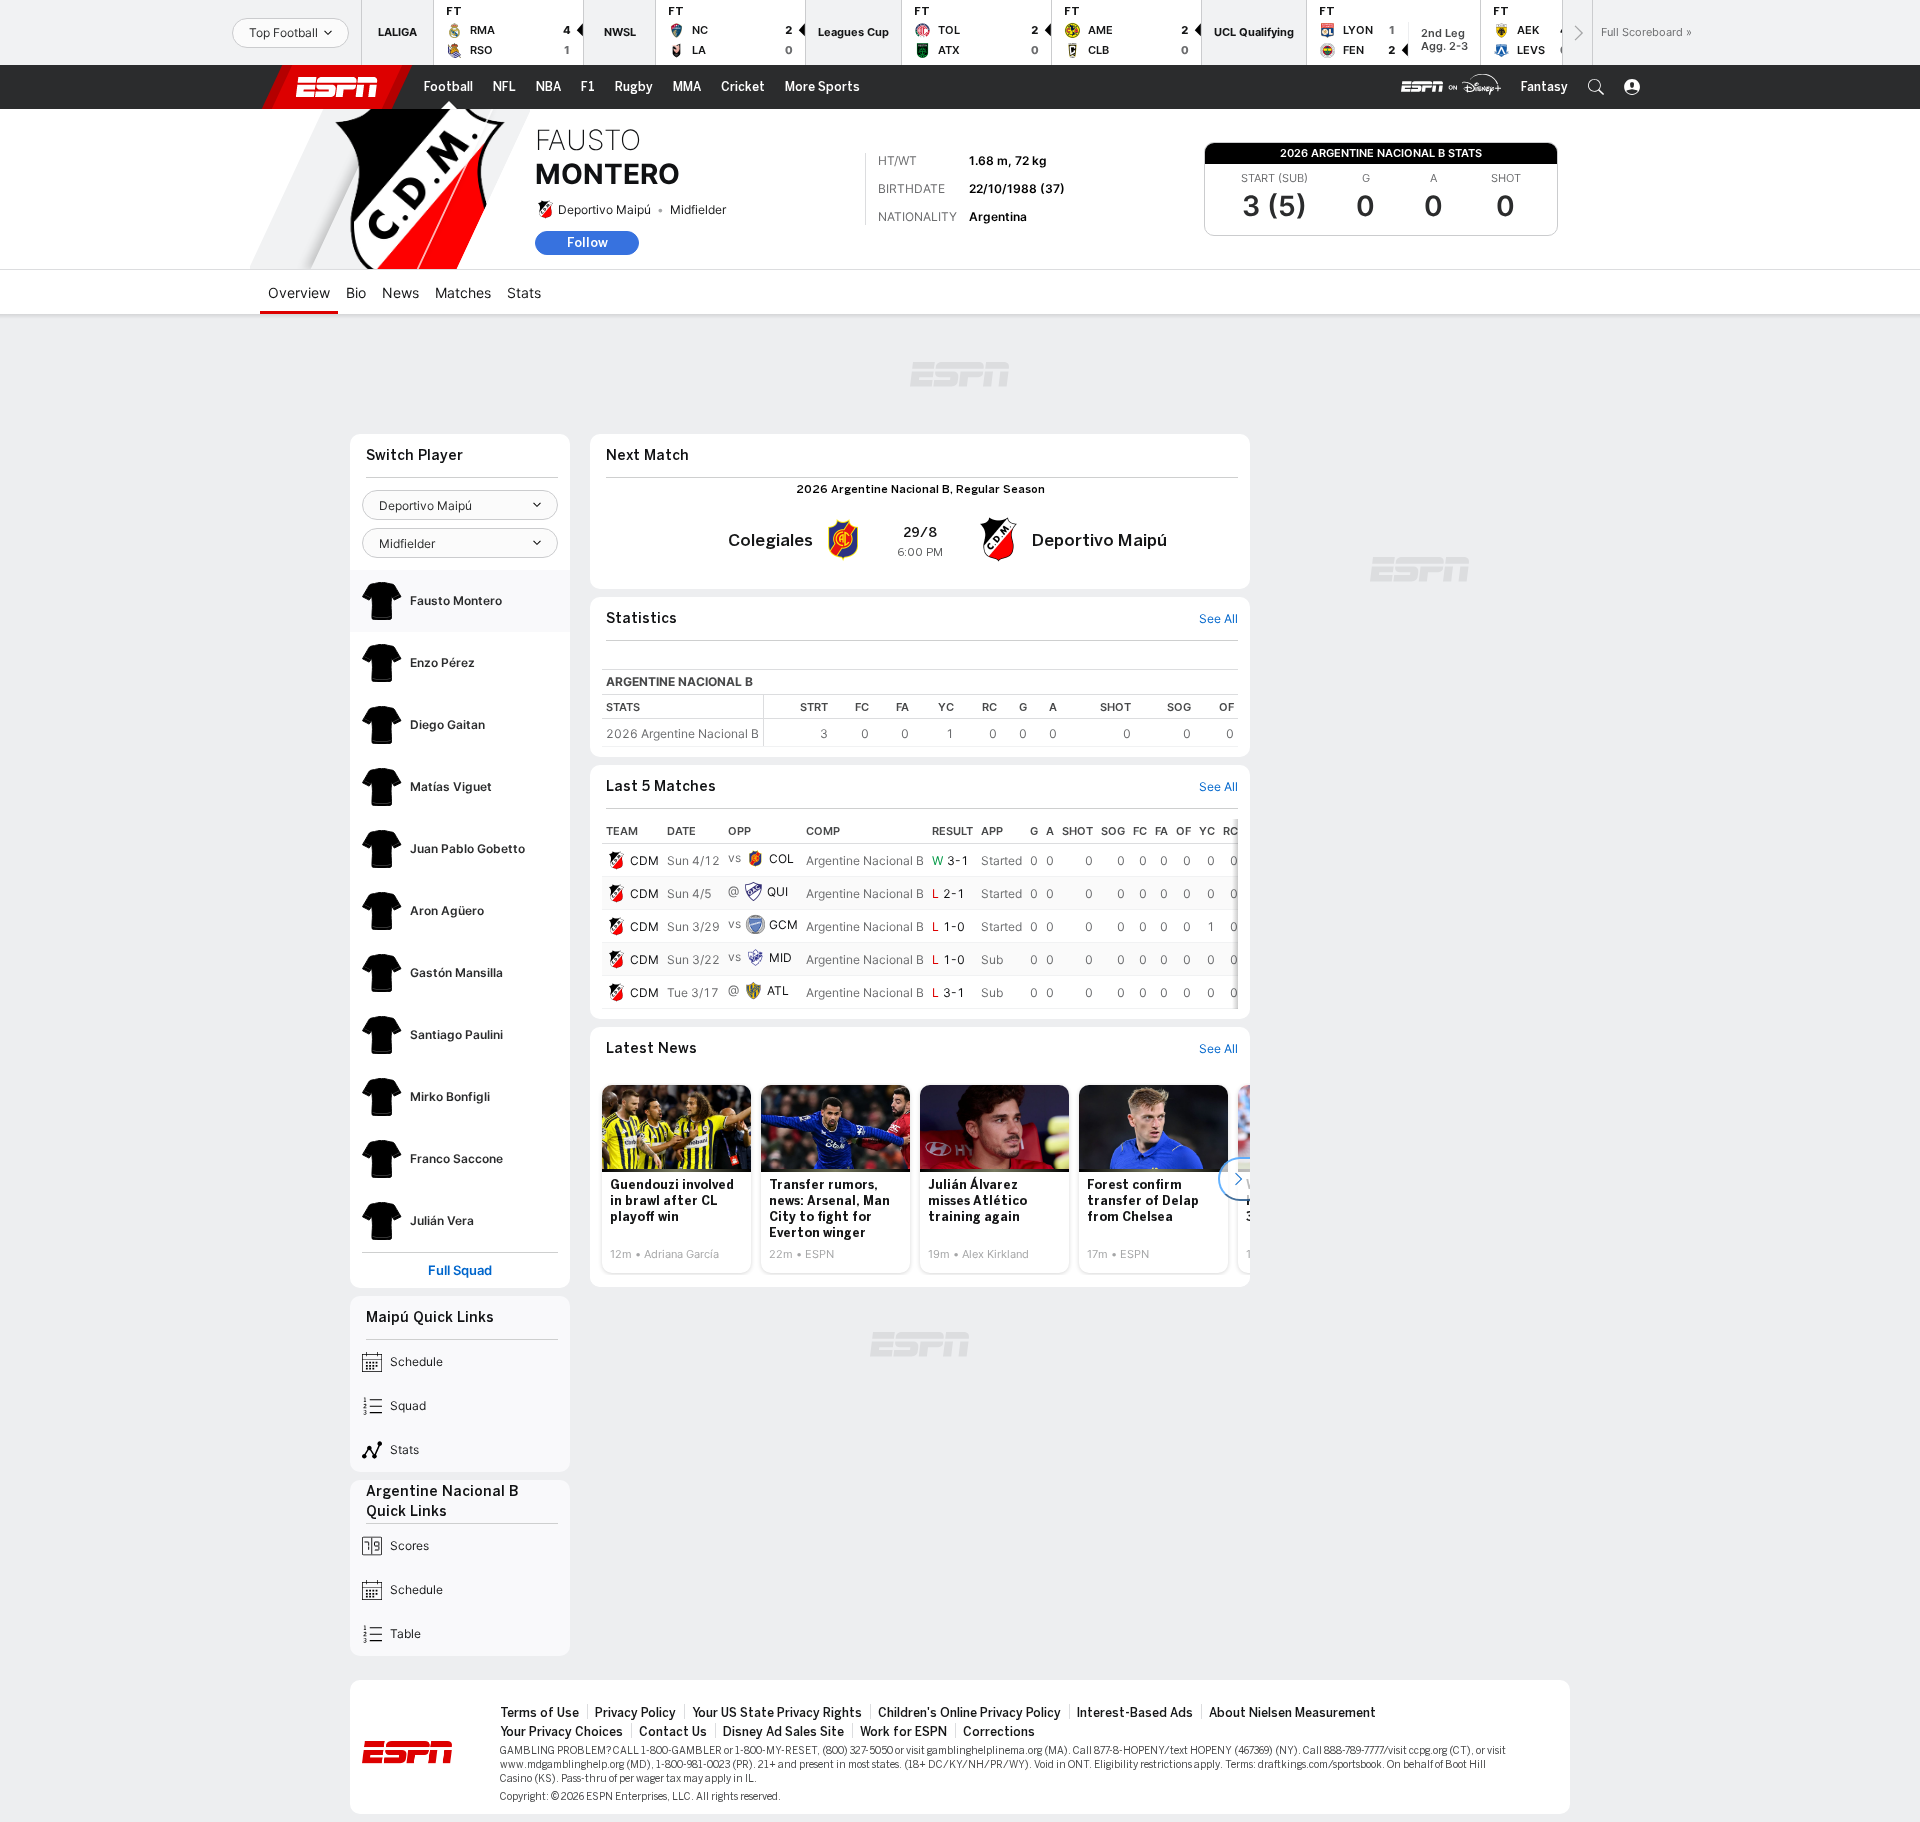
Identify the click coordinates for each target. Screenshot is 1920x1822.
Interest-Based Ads (1135, 1713)
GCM (783, 924)
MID (780, 957)
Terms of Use (539, 1713)
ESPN (337, 87)
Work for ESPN (903, 1732)
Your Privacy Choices (561, 1732)
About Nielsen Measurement (1292, 1713)
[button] (1596, 87)
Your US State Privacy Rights (777, 1713)
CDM (644, 860)
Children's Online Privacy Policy (969, 1713)
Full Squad (460, 1270)
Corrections (999, 1732)
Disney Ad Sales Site (783, 1732)
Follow (587, 242)
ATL (778, 990)
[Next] (1577, 32)
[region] (1001, 720)
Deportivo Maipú (604, 209)
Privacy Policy (635, 1713)
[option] (676, 1179)
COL (781, 858)
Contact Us (673, 1732)
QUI (777, 891)
